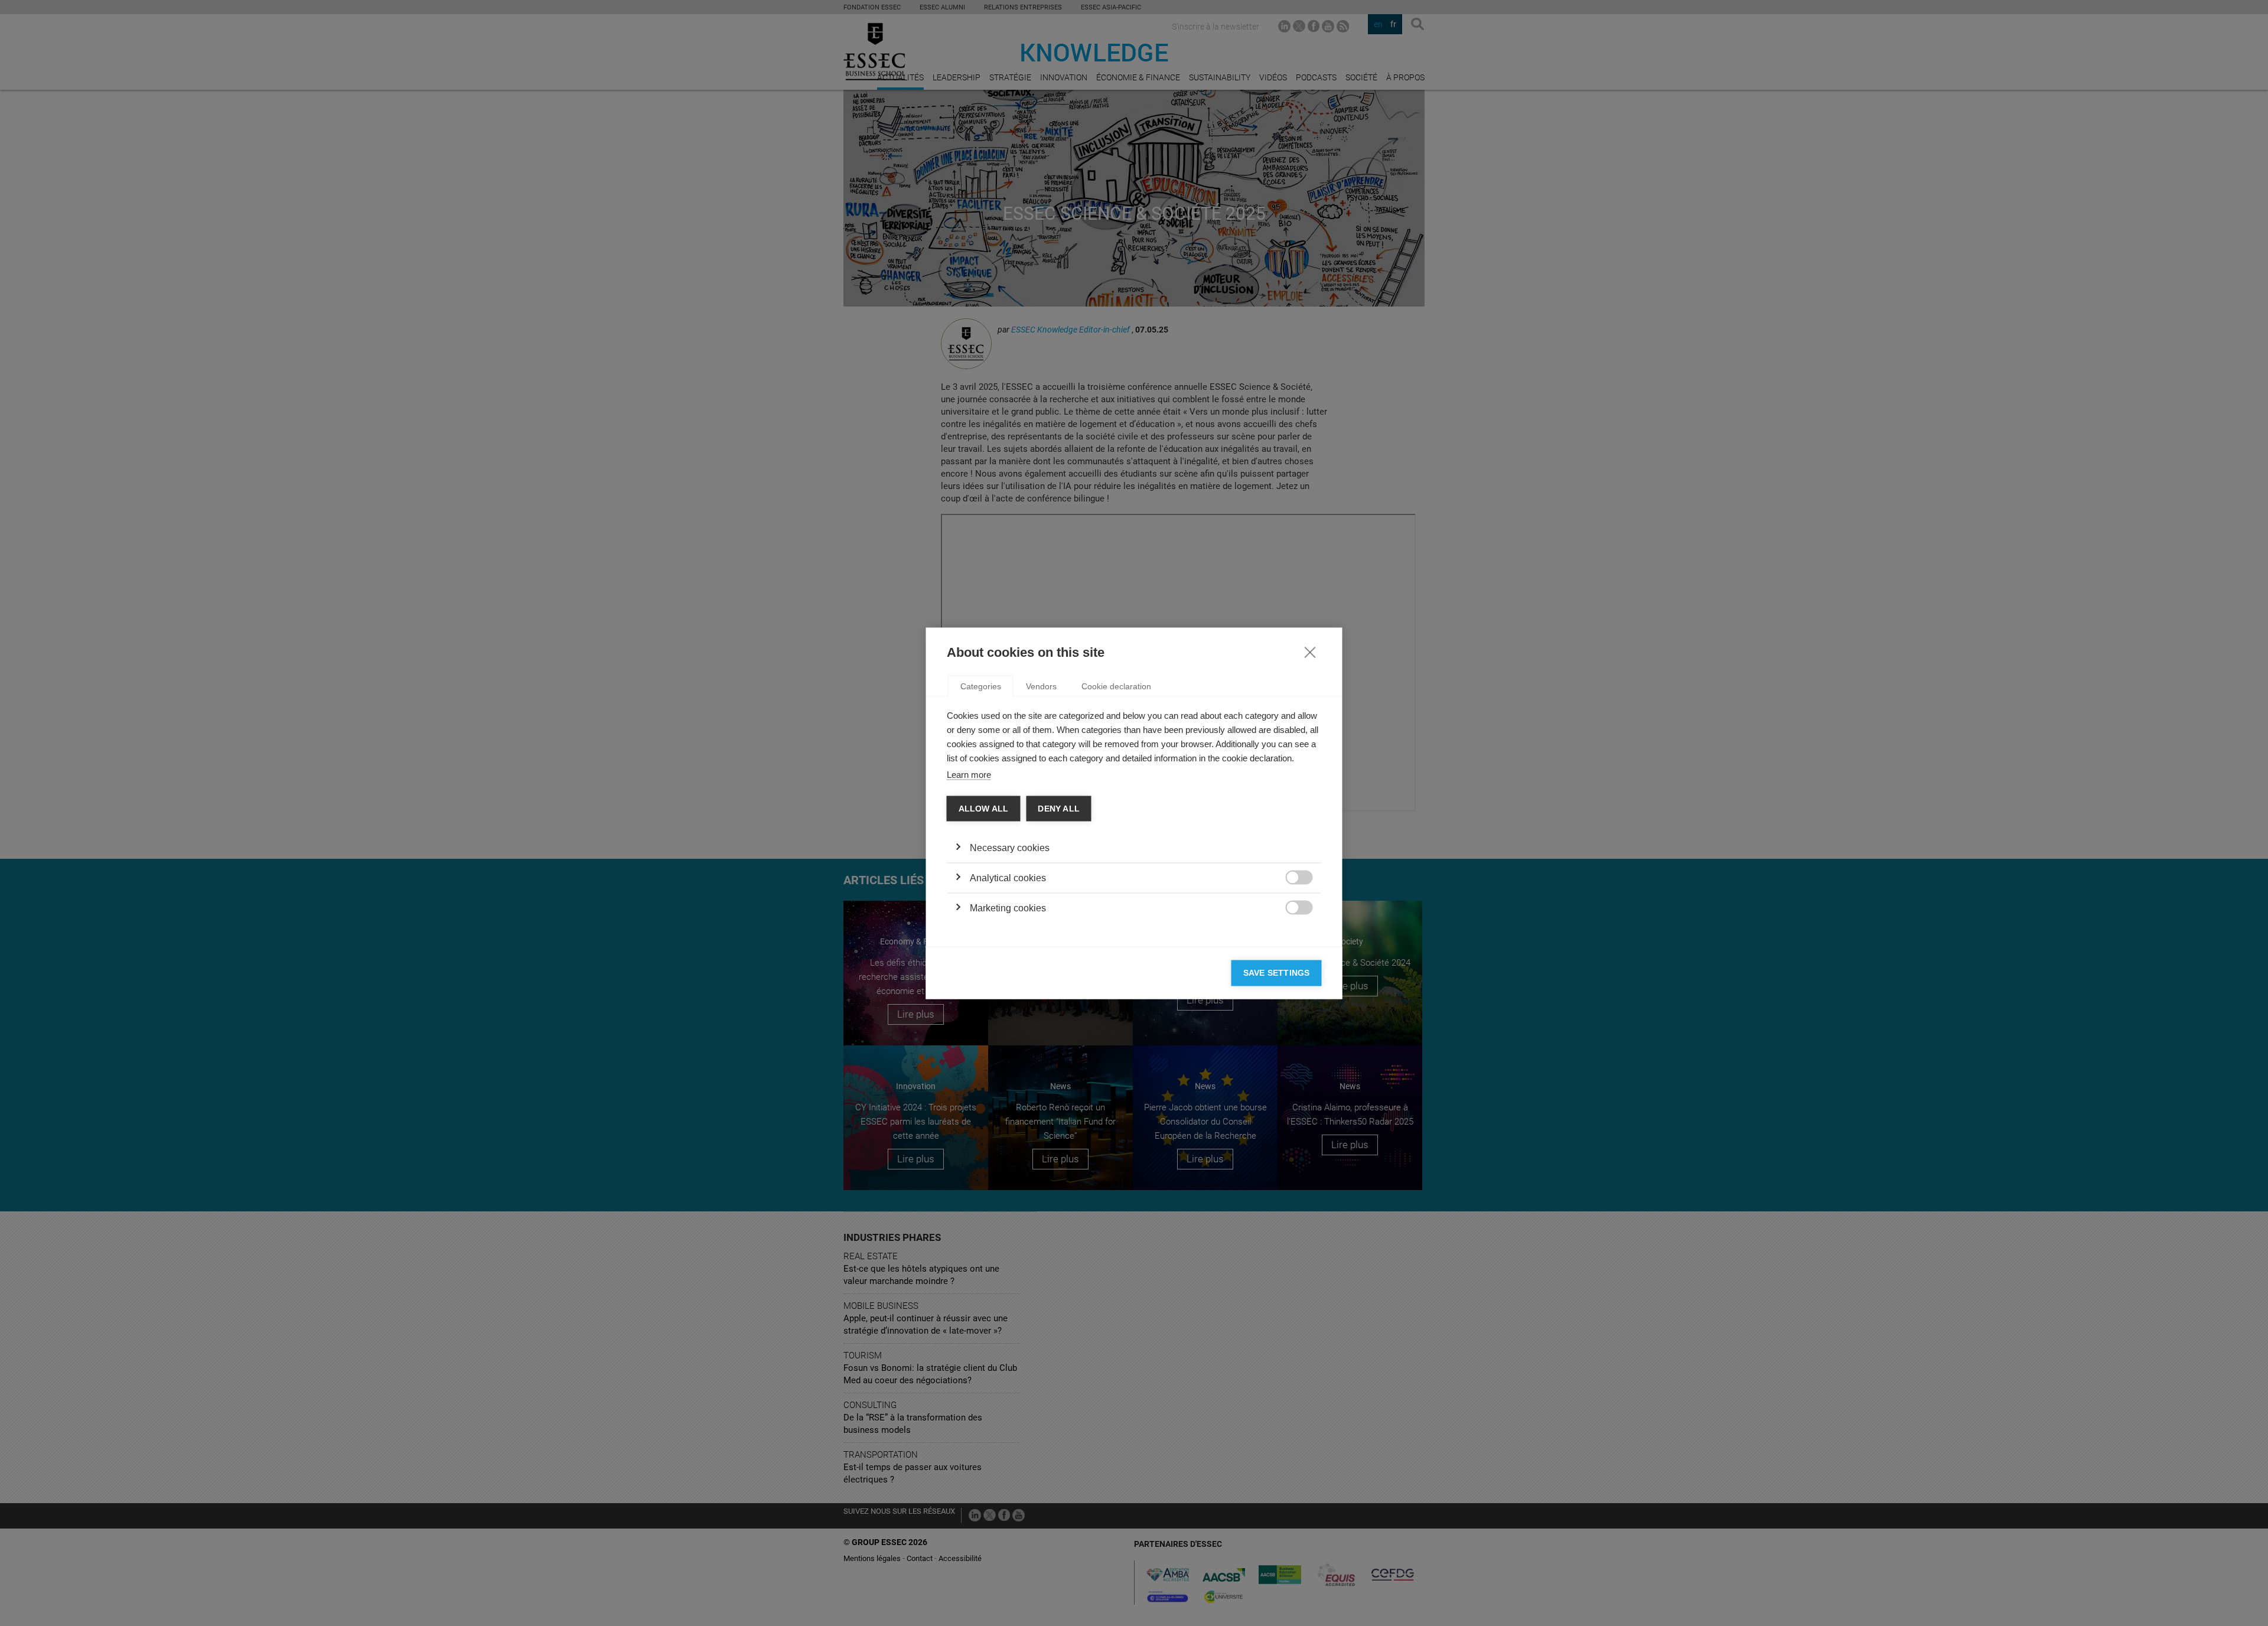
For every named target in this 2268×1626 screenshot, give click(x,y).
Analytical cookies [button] (1008, 878)
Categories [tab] (981, 686)
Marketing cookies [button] (1008, 908)
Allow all (984, 808)
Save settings (1277, 973)
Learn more (969, 774)
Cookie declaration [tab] (1116, 686)
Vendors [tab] (1041, 686)
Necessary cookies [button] (1010, 848)
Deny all (1059, 808)
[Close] (1310, 651)
